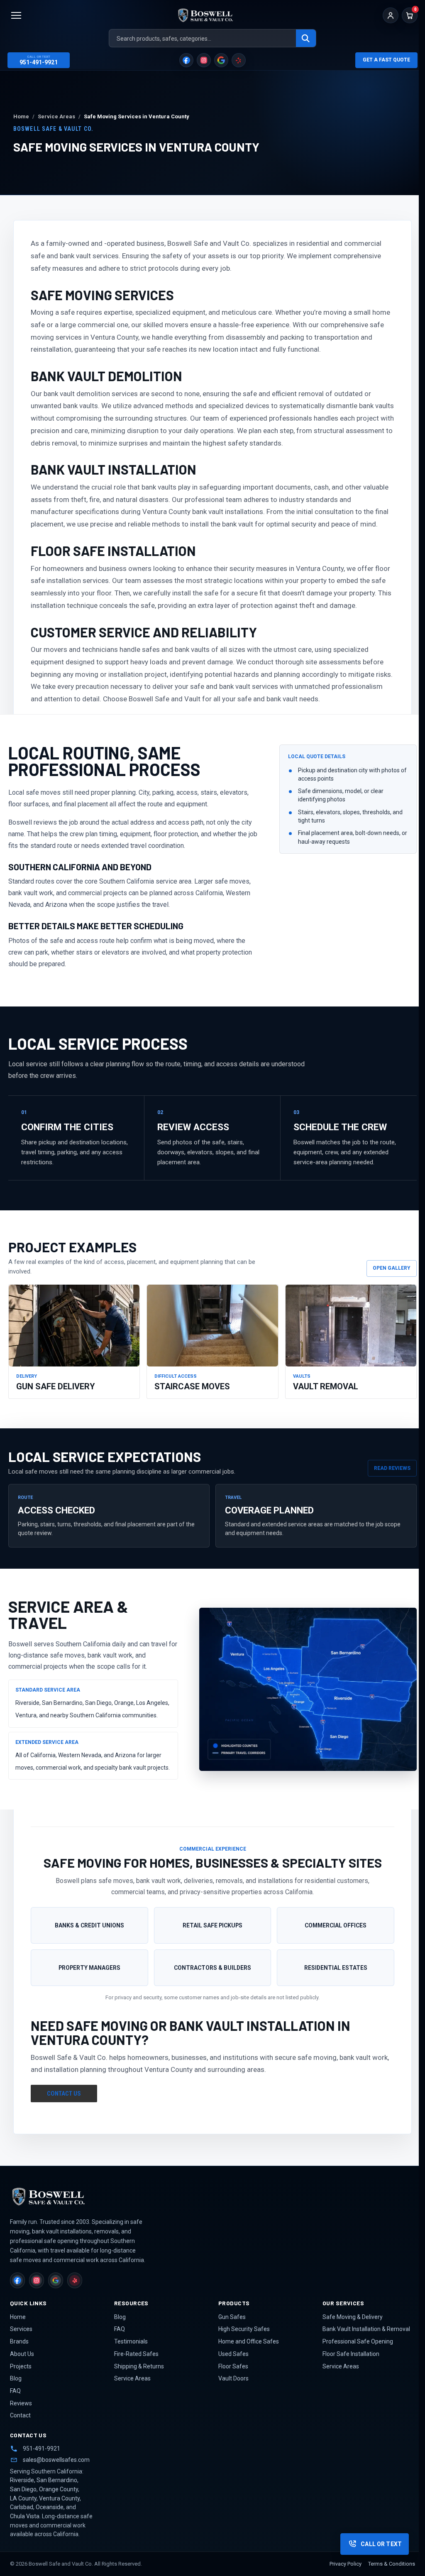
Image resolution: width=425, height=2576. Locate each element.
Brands (19, 2341)
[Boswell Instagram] (204, 60)
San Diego (23, 2489)
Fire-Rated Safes (136, 2354)
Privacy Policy (346, 2564)
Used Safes (233, 2354)
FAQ (15, 2391)
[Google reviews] (221, 60)
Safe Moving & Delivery (353, 2317)
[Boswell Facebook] (186, 60)
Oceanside (50, 2507)
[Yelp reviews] (239, 60)
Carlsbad (22, 2507)
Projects (21, 2366)
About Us (22, 2354)
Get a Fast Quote (386, 60)
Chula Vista (25, 2516)
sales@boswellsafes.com (56, 2460)
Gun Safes (232, 2317)
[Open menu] (16, 15)
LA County (23, 2498)
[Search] (306, 39)
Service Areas (132, 2378)
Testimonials (131, 2341)
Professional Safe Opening (358, 2341)
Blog (16, 2378)
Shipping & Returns (139, 2366)
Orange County (59, 2489)
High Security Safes (244, 2329)
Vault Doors (233, 2378)
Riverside (22, 2480)
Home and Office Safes (249, 2341)
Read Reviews (392, 1468)
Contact (20, 2415)
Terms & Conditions (392, 2564)
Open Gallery (392, 1268)
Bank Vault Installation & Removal (366, 2329)
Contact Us (64, 2094)
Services (21, 2329)
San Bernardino (57, 2480)
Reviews (21, 2403)
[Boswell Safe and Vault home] (72, 2196)
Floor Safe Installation (351, 2354)
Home (18, 2317)
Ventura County (59, 2498)
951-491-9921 (42, 2449)
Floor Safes (233, 2366)
